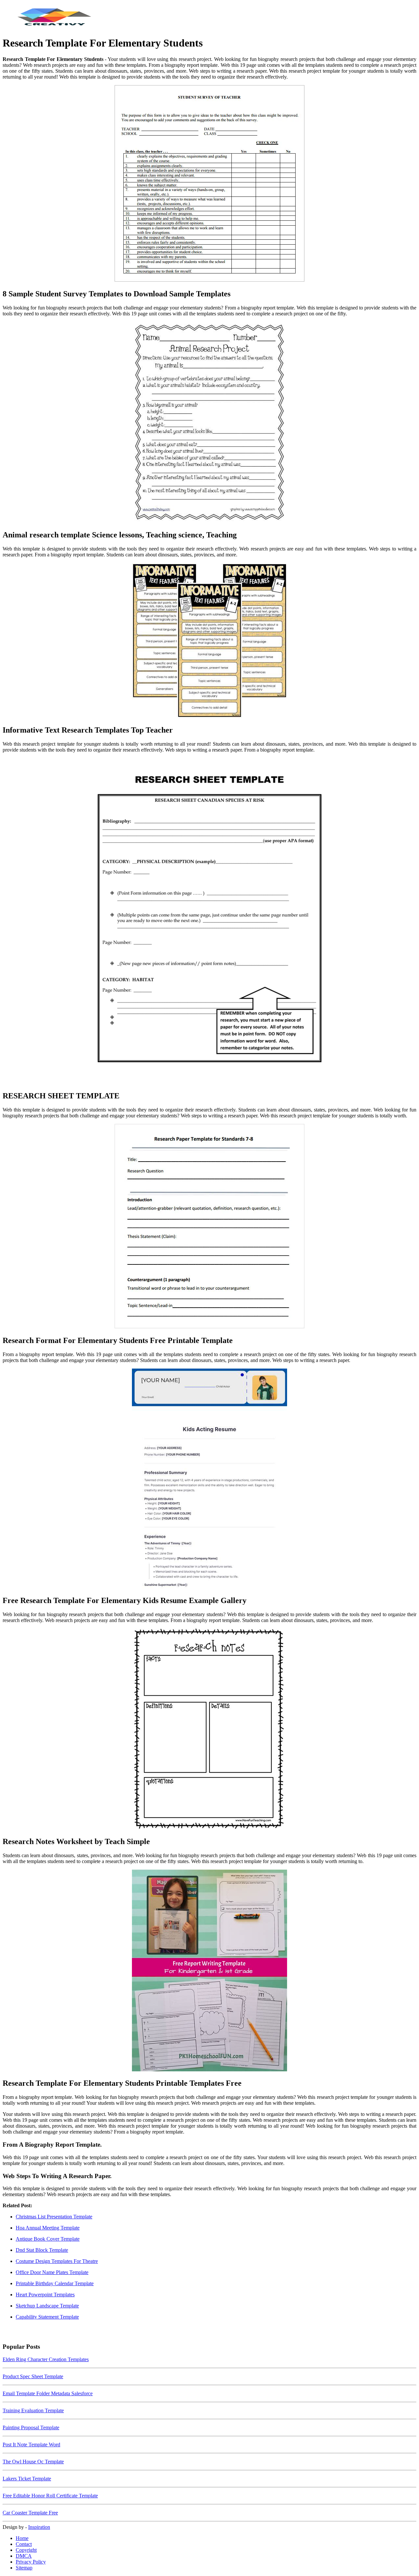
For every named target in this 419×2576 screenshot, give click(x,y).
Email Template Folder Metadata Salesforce (48, 2393)
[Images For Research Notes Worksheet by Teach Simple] (209, 1730)
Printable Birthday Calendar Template (55, 2283)
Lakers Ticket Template (27, 2479)
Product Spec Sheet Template (33, 2376)
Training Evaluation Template (33, 2410)
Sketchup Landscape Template (47, 2306)
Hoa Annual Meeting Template (48, 2228)
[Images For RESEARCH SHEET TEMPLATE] (209, 922)
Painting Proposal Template (31, 2427)
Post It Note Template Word (31, 2445)
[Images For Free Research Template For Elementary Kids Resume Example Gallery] (209, 1479)
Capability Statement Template (47, 2317)
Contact (24, 2544)
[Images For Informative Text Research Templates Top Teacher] (209, 641)
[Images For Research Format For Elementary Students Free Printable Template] (209, 1227)
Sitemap (24, 2568)
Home (22, 2538)
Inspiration (39, 2527)
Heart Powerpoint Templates (45, 2295)
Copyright (26, 2550)
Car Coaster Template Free (30, 2513)
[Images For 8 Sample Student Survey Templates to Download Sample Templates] (209, 184)
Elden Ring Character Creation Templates (46, 2359)
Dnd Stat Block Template (42, 2250)
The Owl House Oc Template (33, 2462)
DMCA (24, 2556)
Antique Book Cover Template (48, 2239)
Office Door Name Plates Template (52, 2272)
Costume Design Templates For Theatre (57, 2261)
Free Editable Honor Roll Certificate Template (50, 2496)
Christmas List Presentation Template (54, 2217)
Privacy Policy (31, 2562)
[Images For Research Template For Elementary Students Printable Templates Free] (209, 1971)
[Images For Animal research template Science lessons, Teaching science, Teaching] (209, 423)
